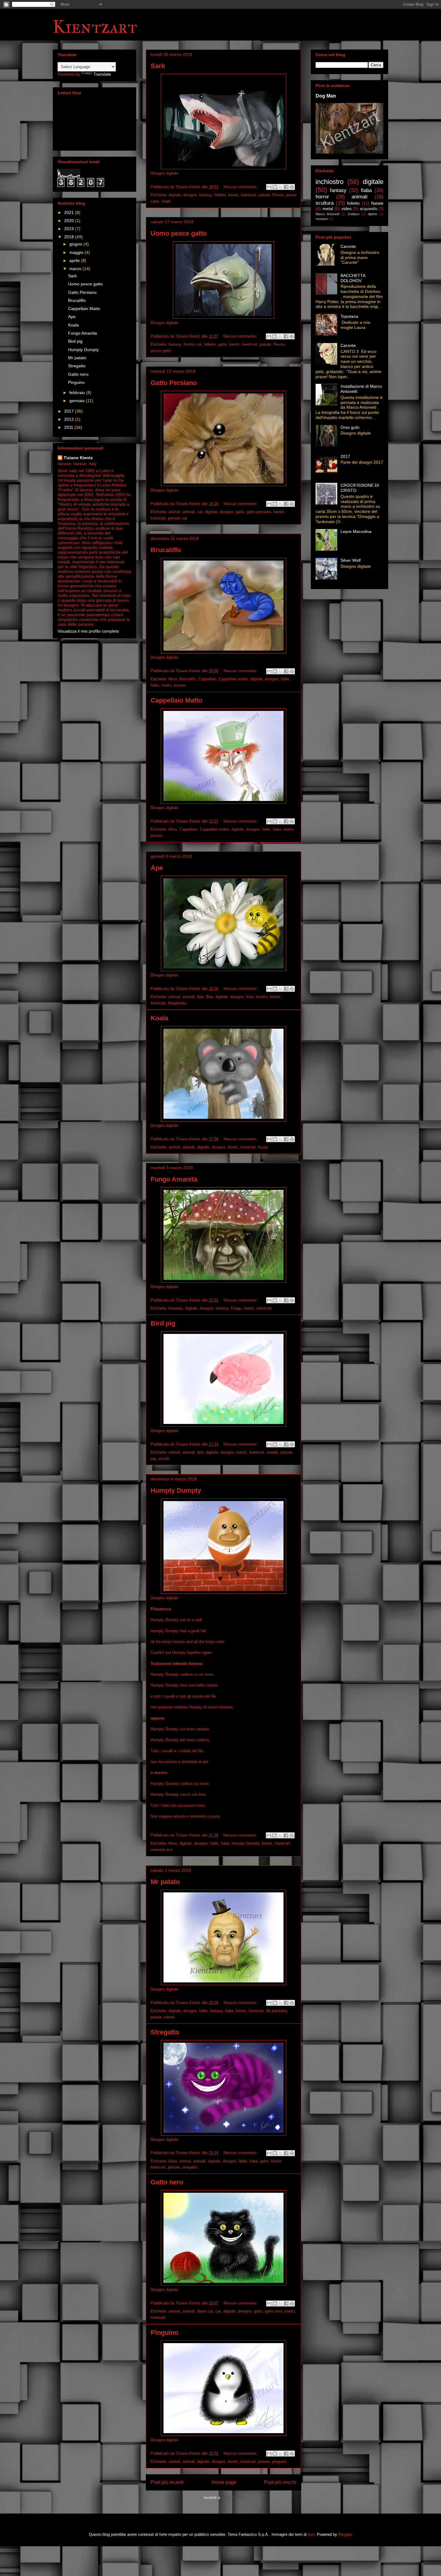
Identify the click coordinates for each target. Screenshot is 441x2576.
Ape (157, 868)
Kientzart (95, 27)
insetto (262, 997)
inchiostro (330, 182)
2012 (70, 419)
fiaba (155, 685)
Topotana (349, 316)
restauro (322, 219)
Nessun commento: (241, 187)
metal (328, 209)
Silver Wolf (351, 560)
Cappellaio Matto (176, 700)
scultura (325, 203)
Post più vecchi (280, 2482)
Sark (158, 66)
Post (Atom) (233, 2498)
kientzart (249, 195)
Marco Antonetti (327, 214)
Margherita (177, 1003)
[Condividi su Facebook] (286, 187)
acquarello (369, 209)
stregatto (190, 2167)
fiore (250, 997)
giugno (76, 244)
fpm (311, 2534)
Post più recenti (167, 2482)
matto (166, 685)
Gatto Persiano (174, 383)
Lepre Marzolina (356, 531)
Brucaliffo (166, 550)
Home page (224, 2482)
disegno (190, 195)
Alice (173, 679)
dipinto (372, 214)
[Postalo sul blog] (275, 187)
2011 (69, 427)
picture (180, 685)
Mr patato (165, 1882)
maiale (272, 1452)
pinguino (279, 2462)
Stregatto (165, 2032)
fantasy (205, 195)
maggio (77, 252)
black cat (205, 2311)
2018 (70, 237)
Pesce (278, 195)
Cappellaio (207, 679)
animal (174, 512)
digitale (175, 195)
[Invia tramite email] (269, 187)
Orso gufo (350, 427)
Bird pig (163, 1323)
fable (285, 679)
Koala (159, 1018)
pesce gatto (161, 351)
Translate (102, 74)
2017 (70, 411)
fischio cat (193, 344)
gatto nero (274, 2311)
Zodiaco (354, 214)
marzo (76, 269)
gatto (222, 344)
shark (166, 201)
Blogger (345, 2534)
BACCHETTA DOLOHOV (353, 278)
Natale (377, 203)
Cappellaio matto (233, 679)
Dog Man (326, 96)
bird (200, 1452)
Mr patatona (276, 2011)
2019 (70, 229)
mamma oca (161, 1850)
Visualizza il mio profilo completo (88, 631)
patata (156, 2017)
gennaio (78, 401)
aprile (75, 260)
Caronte (348, 246)
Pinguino (164, 2332)
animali (189, 512)
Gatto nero (167, 2182)
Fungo (236, 1308)
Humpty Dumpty (176, 1490)
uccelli (164, 1459)
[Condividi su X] (280, 187)
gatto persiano (259, 512)
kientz (234, 195)
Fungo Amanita (174, 1179)
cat (200, 512)
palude (264, 195)
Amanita (175, 1308)
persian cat (178, 518)
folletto (220, 195)
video (346, 209)
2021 (70, 212)
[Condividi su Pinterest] (292, 187)
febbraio (78, 393)
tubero (169, 2017)
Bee (210, 997)
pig (153, 1459)
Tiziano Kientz (78, 458)
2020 (70, 221)
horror (322, 197)
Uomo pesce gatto (179, 233)
